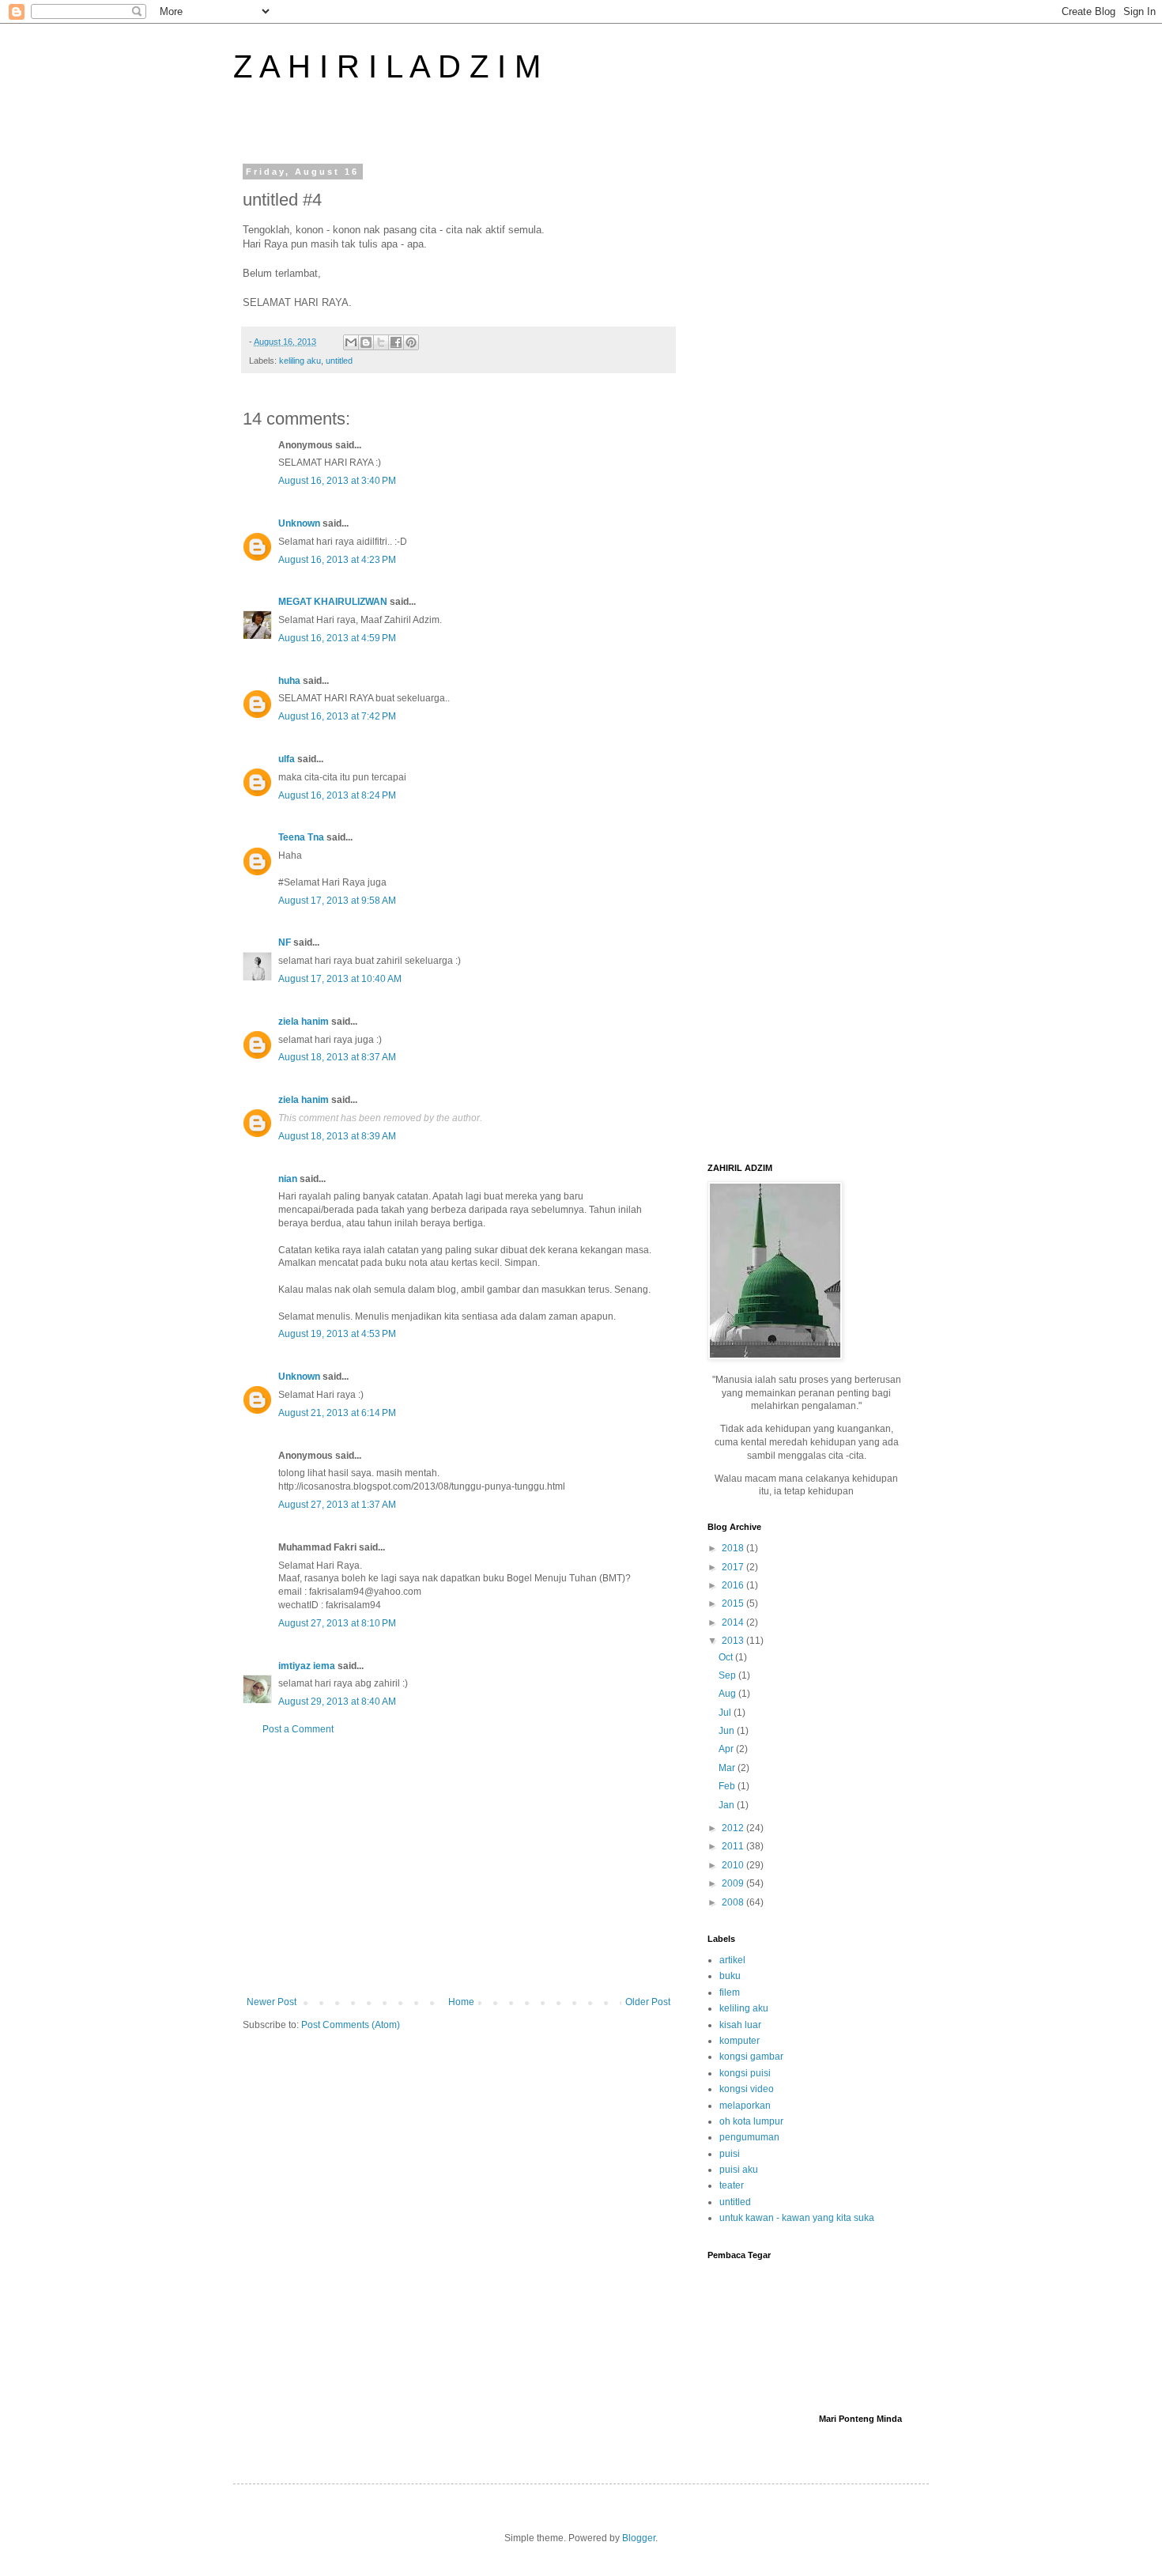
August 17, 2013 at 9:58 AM (337, 901)
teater (732, 2185)
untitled (339, 361)
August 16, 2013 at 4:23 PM (337, 560)
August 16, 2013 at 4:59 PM (337, 638)
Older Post (648, 2002)
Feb (728, 1786)
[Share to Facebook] (396, 342)
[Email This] (351, 342)
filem (730, 1992)
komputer (739, 2041)
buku (730, 1976)
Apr (727, 1749)
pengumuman (749, 2137)
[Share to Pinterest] (411, 342)
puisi (730, 2154)
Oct (727, 1657)
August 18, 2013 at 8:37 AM (337, 1057)
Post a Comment (298, 1729)
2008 (734, 1902)
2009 (734, 1883)
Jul (726, 1713)
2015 (734, 1603)
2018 (734, 1548)
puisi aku (739, 2170)
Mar (728, 1768)
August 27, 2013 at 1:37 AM (337, 1505)
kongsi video (747, 2089)
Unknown (299, 523)
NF (285, 942)
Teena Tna (301, 837)
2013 (734, 1641)
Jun (728, 1731)
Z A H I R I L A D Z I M (387, 66)
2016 (734, 1585)
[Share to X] (381, 342)
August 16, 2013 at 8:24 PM (337, 795)
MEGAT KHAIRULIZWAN (333, 602)
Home (461, 2002)
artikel (732, 1960)
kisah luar (740, 2025)
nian (288, 1179)
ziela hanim (304, 1022)
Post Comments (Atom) (351, 2025)
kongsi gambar (751, 2057)
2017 (734, 1567)
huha (289, 681)
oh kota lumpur (751, 2121)
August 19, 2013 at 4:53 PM (337, 1334)
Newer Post (272, 2002)
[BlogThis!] (366, 342)
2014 (734, 1622)
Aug (728, 1694)
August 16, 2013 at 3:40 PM (337, 481)
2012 (734, 1828)
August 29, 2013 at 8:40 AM (337, 1702)
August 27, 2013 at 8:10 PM (337, 1623)
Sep (728, 1675)
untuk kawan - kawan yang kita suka (797, 2218)
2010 (734, 1865)
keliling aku (300, 361)
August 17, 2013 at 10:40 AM (340, 979)
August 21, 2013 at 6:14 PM (337, 1413)
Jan (728, 1805)
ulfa (287, 759)
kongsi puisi (745, 2073)
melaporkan (745, 2106)
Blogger (639, 2538)
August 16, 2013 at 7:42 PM (337, 716)
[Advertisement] (458, 1866)
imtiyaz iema (307, 1666)
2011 (734, 1846)
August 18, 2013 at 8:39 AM (337, 1136)
